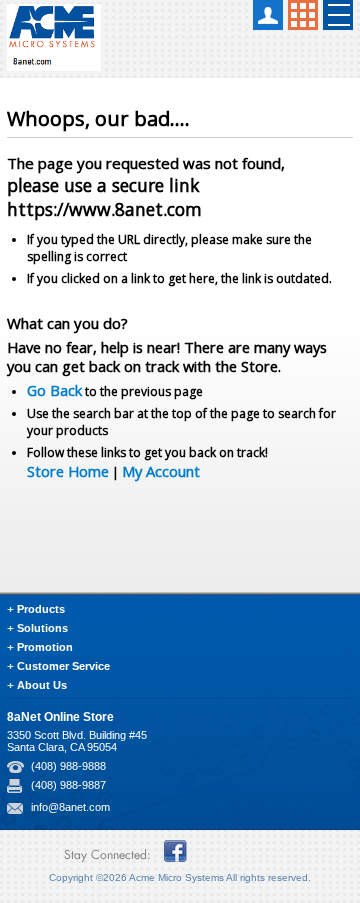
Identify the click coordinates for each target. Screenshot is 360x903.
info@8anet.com (70, 807)
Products (41, 609)
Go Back (54, 390)
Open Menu (338, 15)
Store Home (68, 471)
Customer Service (63, 666)
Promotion (45, 647)
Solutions (42, 628)
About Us (42, 685)
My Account (161, 471)
